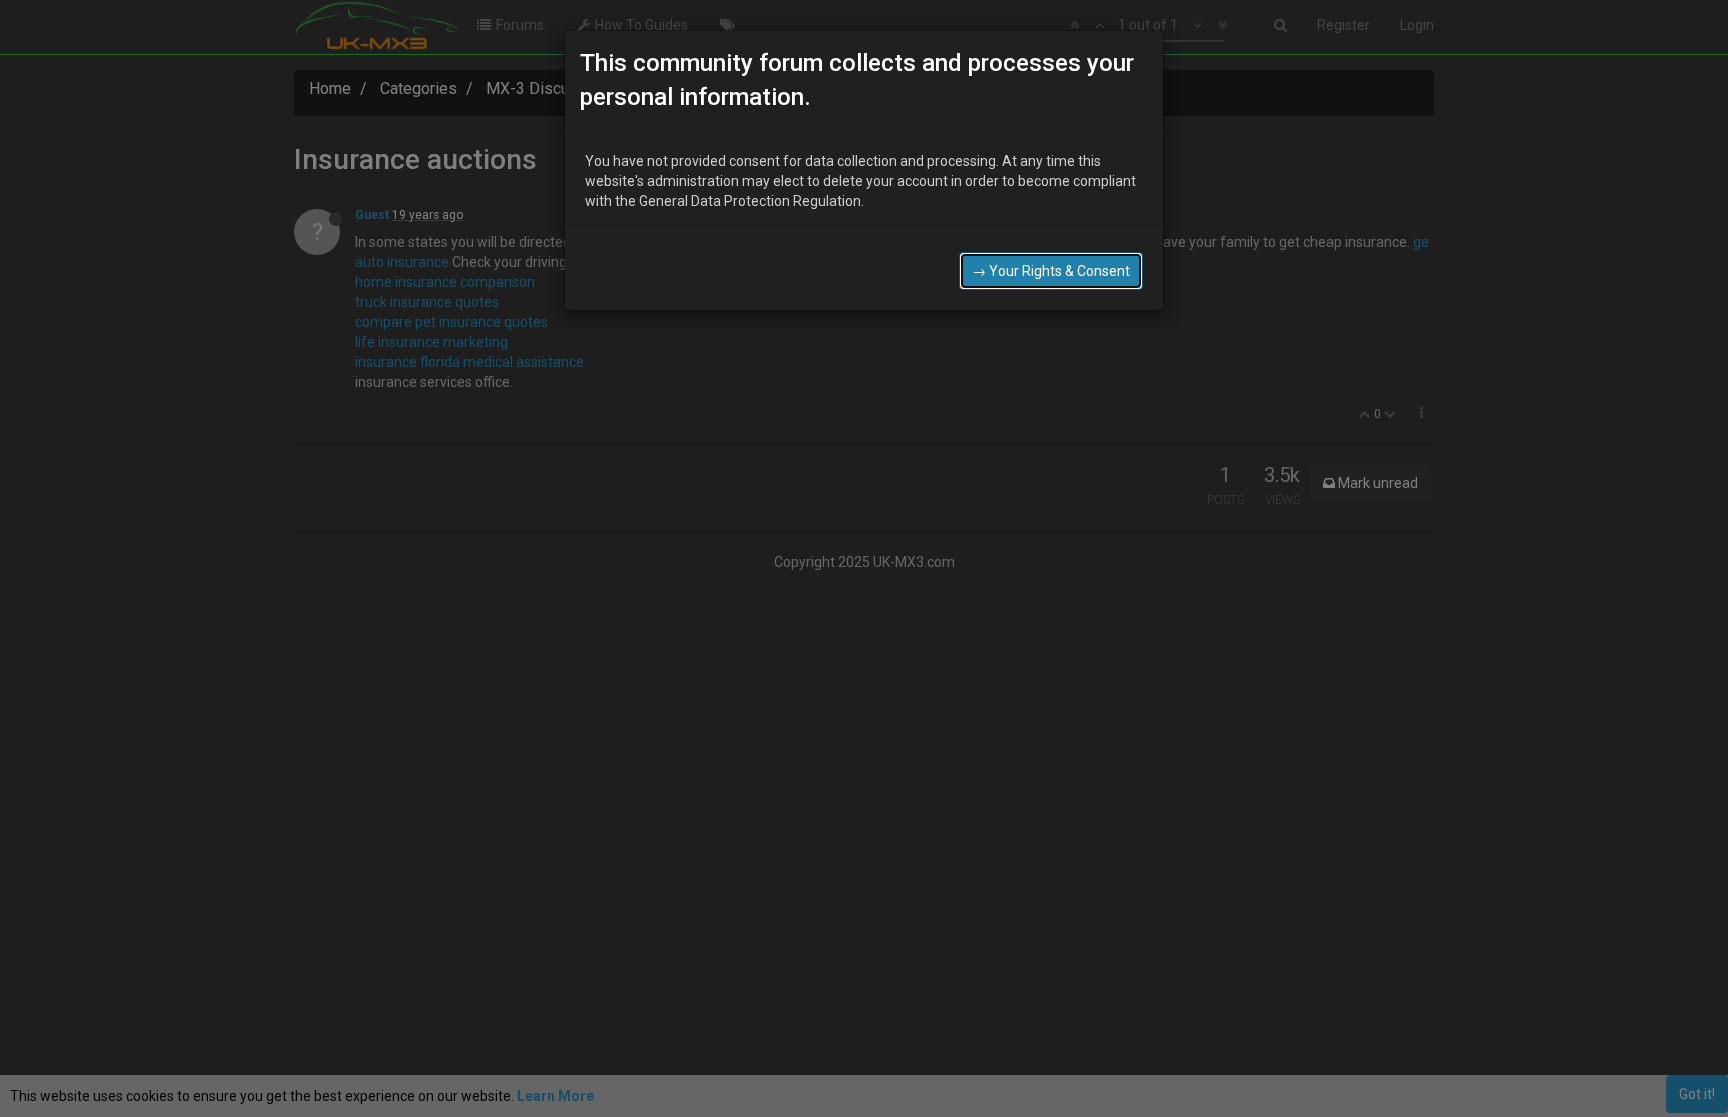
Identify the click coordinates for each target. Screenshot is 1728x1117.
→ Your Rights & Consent (1051, 271)
